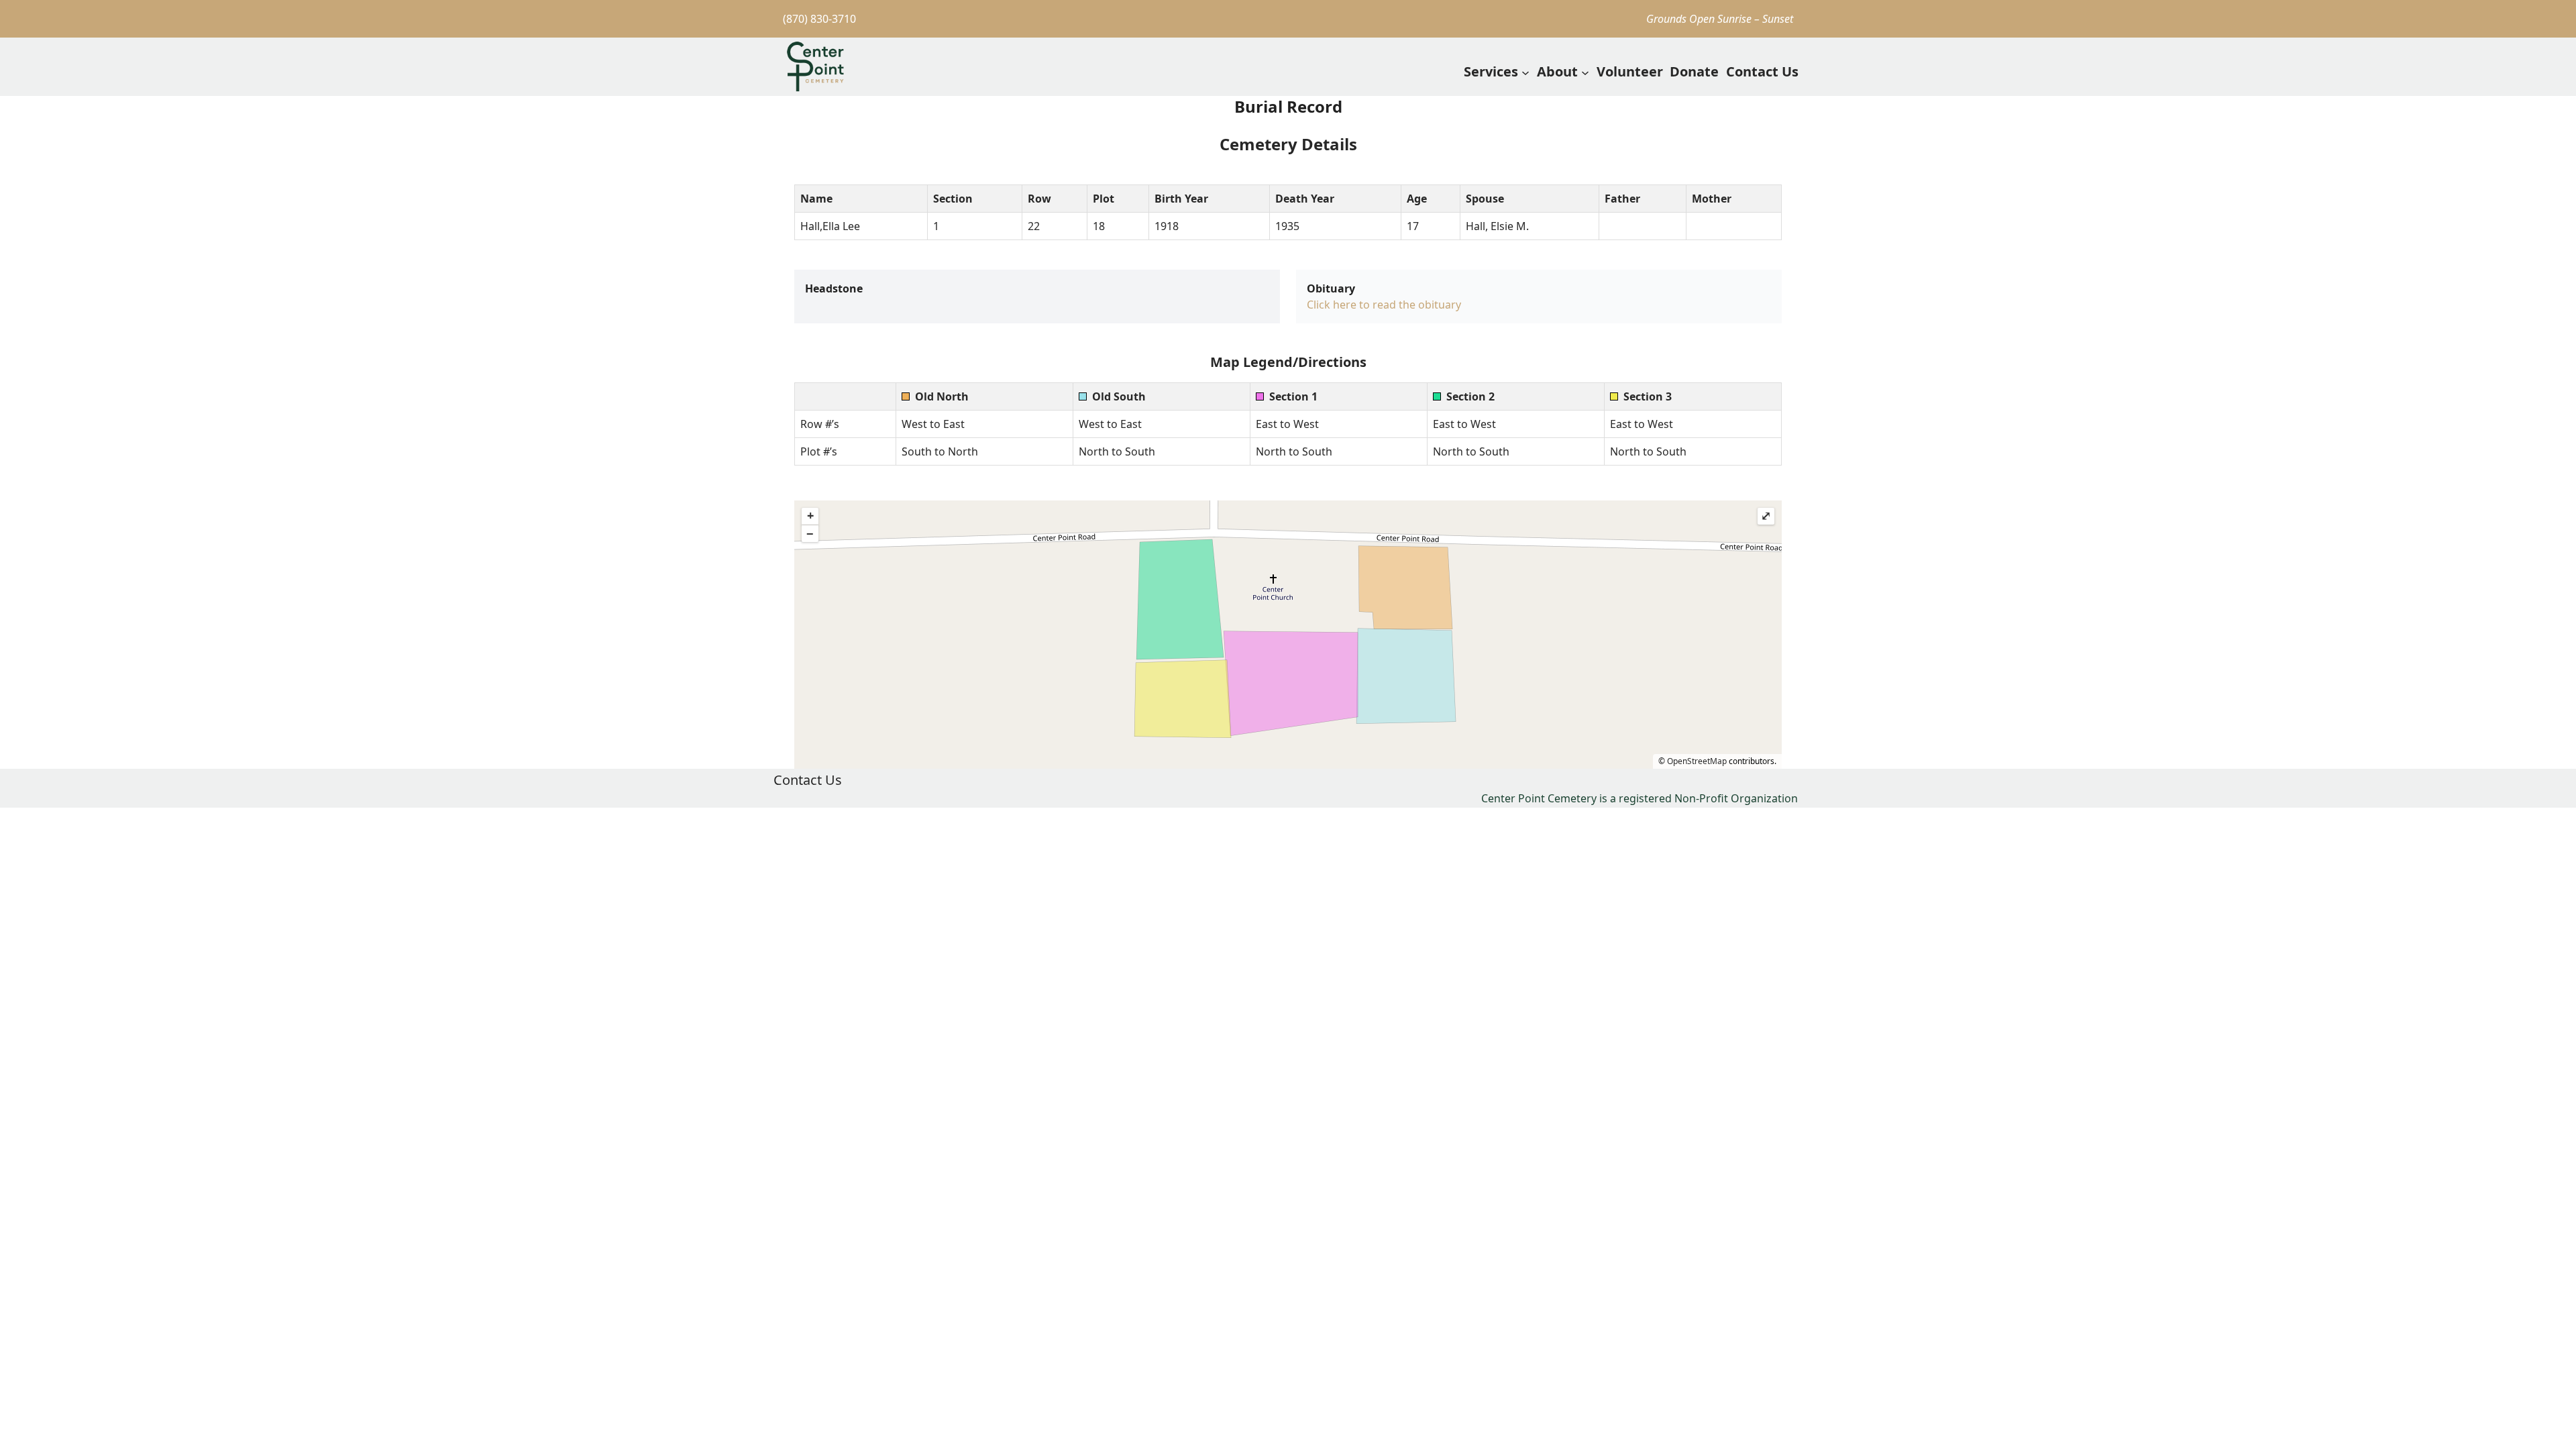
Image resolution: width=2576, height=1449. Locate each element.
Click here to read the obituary (1384, 305)
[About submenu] (1585, 72)
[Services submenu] (1525, 72)
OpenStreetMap (1697, 761)
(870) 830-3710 (819, 19)
